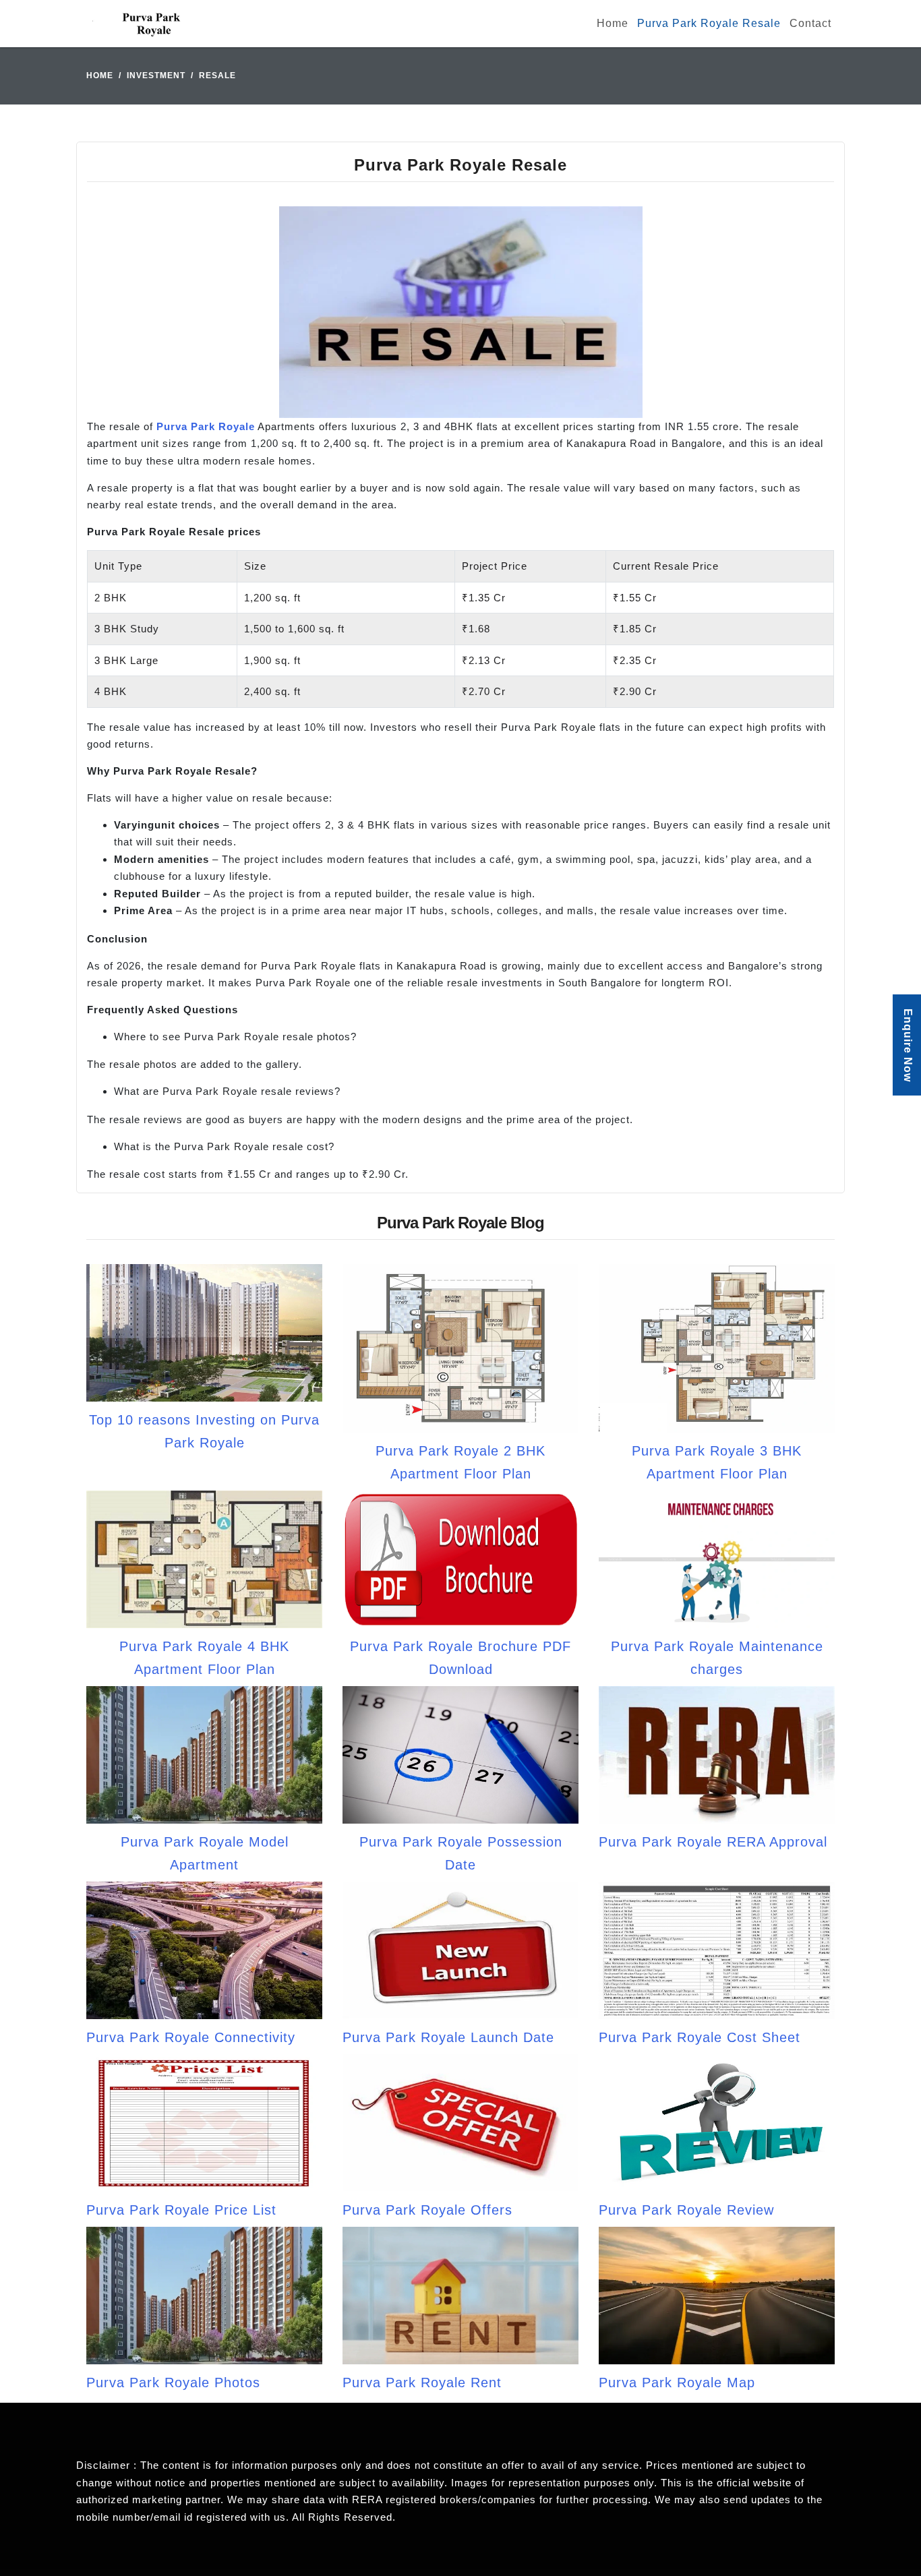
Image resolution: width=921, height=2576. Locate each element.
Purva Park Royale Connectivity (191, 2037)
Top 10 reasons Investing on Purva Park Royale (204, 1431)
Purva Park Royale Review (686, 2210)
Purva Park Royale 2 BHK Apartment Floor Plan (460, 1462)
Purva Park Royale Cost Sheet (700, 2037)
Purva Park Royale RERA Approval (713, 1842)
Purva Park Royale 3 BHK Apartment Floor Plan (717, 1462)
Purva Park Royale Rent (422, 2383)
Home (613, 23)
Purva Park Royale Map (677, 2383)
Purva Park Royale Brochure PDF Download (460, 1658)
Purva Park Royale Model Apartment (205, 1853)
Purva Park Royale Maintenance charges (717, 1658)
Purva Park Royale (206, 426)
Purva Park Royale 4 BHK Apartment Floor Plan (204, 1658)
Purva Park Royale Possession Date (461, 1853)
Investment (156, 76)
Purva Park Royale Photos (173, 2383)
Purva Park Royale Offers (427, 2210)
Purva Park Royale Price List (181, 2210)
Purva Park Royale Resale (709, 23)
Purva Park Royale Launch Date (448, 2037)
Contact (810, 23)
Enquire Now (908, 1045)
